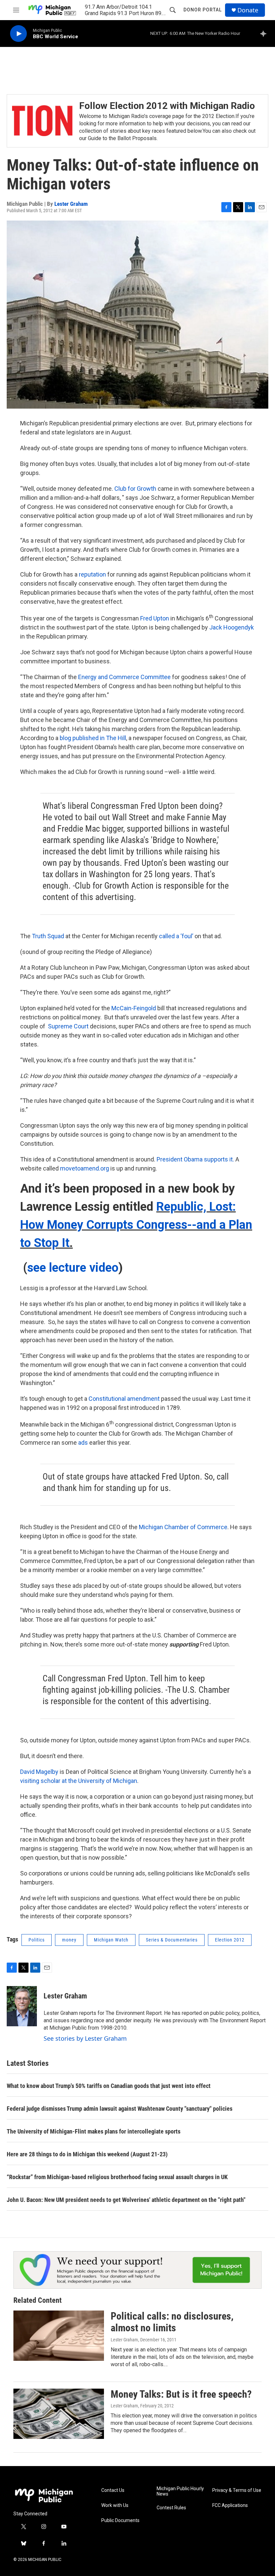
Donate (248, 10)
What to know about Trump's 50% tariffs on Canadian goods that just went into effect (109, 2086)
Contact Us (113, 2490)
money (69, 1940)
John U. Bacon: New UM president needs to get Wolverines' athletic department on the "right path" (126, 2200)
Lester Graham (71, 204)
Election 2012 (230, 1940)
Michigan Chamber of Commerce (183, 1527)
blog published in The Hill (93, 738)
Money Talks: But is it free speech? (181, 2394)
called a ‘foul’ (176, 936)
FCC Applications (230, 2505)
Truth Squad (48, 936)
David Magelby (39, 1772)
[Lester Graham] (22, 2006)
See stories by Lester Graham (85, 2038)
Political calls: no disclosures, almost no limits (172, 2322)
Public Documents (120, 2521)
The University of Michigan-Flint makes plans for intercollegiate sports (94, 2131)
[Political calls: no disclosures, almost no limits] (59, 2336)
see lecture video (73, 1268)
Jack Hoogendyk (232, 627)
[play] (18, 34)
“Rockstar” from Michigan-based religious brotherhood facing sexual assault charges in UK (117, 2177)
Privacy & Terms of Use (237, 2490)
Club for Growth (135, 489)
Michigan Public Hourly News (180, 2491)
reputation (92, 574)
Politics (37, 1940)
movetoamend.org (85, 1168)
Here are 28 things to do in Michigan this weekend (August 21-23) (87, 2154)
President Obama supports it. (195, 1159)
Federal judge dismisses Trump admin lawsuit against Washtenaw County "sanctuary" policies (120, 2109)
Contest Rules (171, 2508)
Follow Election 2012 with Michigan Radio (167, 106)
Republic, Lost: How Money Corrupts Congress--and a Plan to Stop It (136, 1225)
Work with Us (115, 2505)
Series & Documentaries (172, 1940)
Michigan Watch (111, 1940)
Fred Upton (155, 618)
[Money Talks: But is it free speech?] (59, 2414)
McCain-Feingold (134, 1008)
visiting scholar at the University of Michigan (79, 1781)
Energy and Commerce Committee (124, 677)
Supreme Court (68, 1026)
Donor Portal (203, 10)
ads (83, 1443)
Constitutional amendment (124, 1399)
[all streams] (265, 34)
